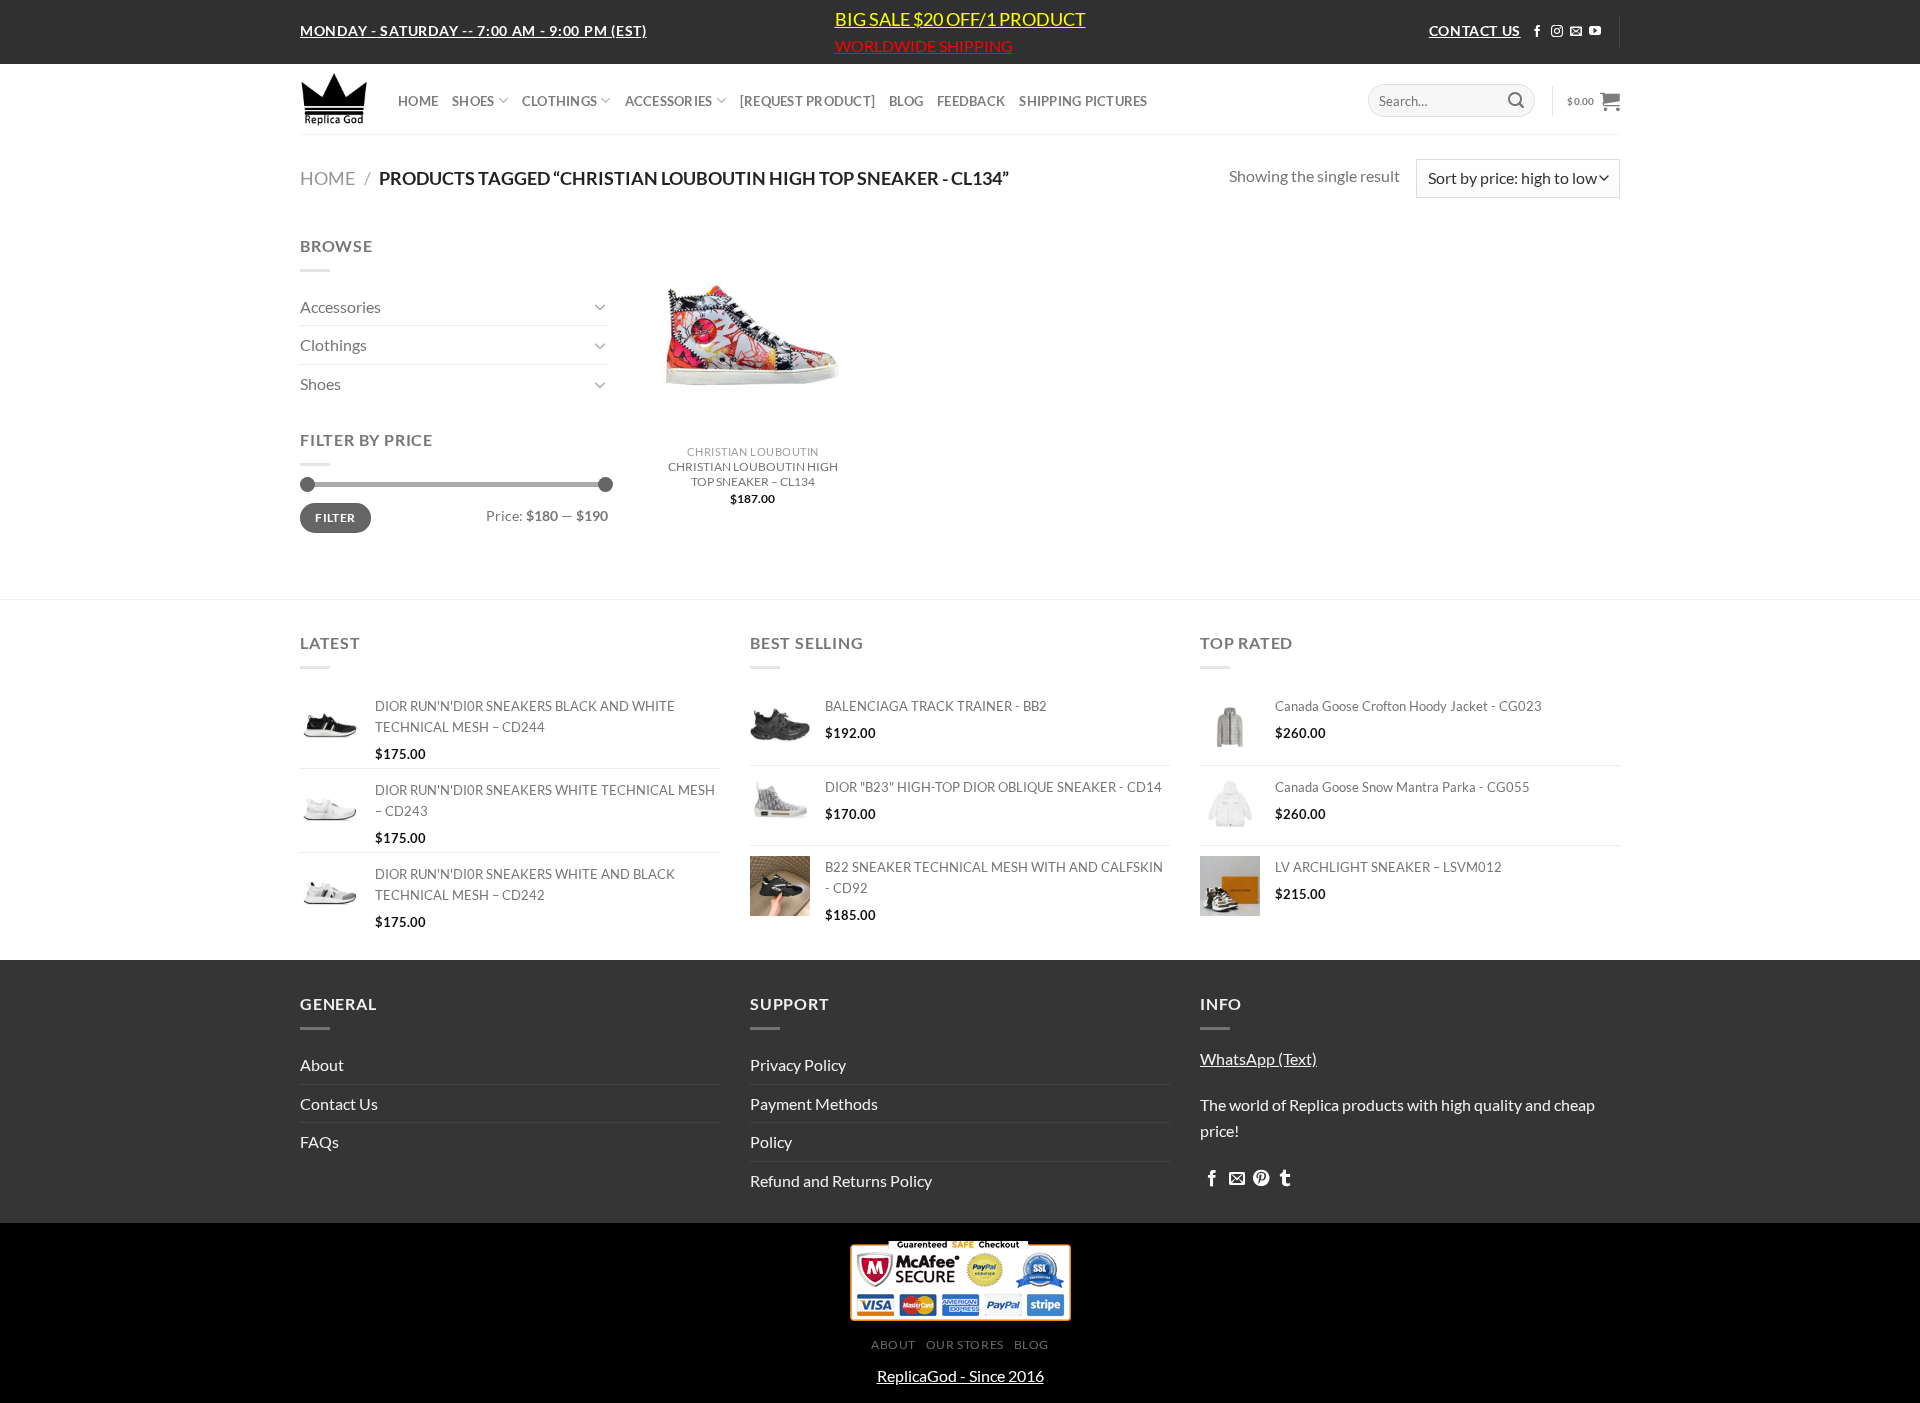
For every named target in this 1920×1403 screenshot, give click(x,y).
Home (327, 178)
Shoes (320, 383)
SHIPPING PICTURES (1083, 101)
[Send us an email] (1576, 32)
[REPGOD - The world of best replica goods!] (334, 99)
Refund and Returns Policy (841, 1180)
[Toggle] (600, 306)
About (322, 1064)
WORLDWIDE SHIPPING (924, 46)
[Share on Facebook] (1212, 1179)
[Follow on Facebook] (1537, 32)
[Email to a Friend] (1237, 1179)
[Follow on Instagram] (1557, 32)
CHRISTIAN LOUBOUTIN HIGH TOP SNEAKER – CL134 (753, 474)
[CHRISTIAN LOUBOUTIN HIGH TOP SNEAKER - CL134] (752, 334)
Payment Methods (814, 1103)
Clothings (333, 344)
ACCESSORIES (669, 101)
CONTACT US (1475, 30)
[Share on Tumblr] (1285, 1179)
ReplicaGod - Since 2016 (960, 1375)
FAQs (319, 1141)
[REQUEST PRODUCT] (807, 101)
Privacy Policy (798, 1064)
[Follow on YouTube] (1595, 32)
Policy (771, 1141)
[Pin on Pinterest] (1261, 1179)
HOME (418, 101)
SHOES (473, 101)
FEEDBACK (971, 101)
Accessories (340, 306)
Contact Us (339, 1103)
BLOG (906, 101)
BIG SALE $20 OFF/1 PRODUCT (960, 19)
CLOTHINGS (559, 101)
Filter (335, 517)
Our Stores (965, 1344)
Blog (1031, 1344)
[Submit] (1516, 101)
